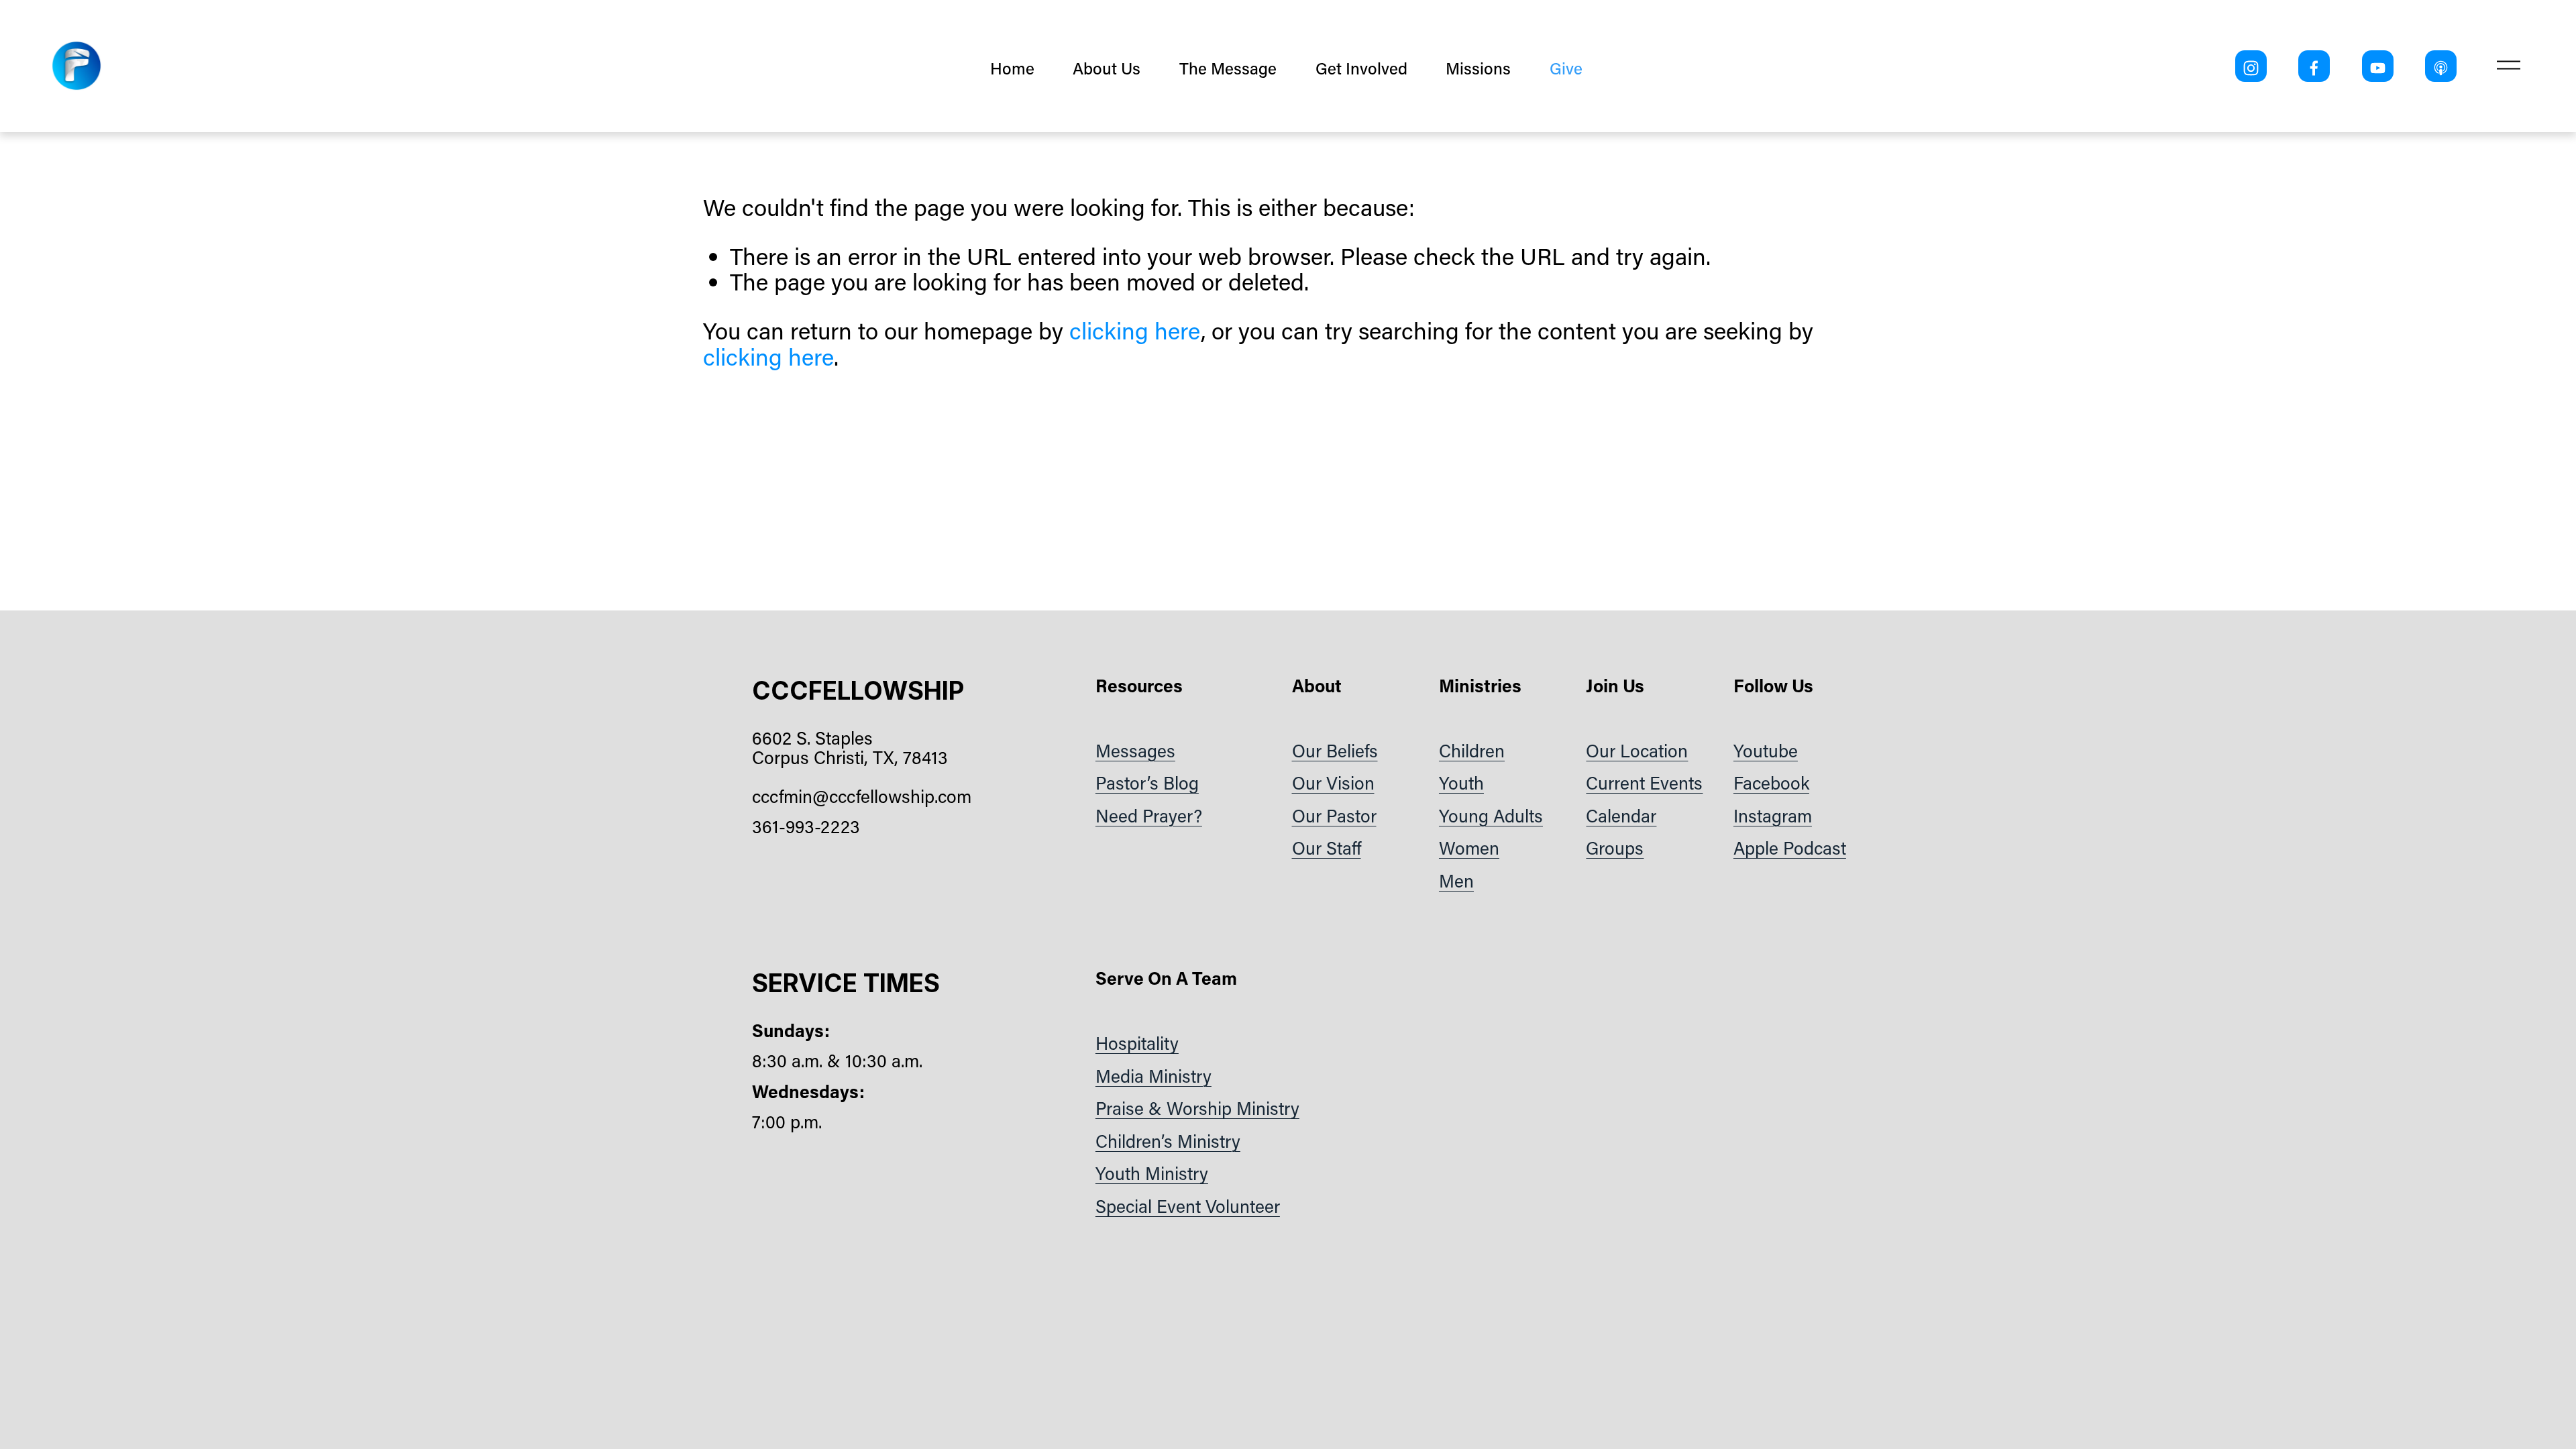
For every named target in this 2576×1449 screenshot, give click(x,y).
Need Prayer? (1149, 815)
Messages (1135, 750)
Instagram (1773, 815)
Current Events (1644, 783)
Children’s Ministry (1168, 1141)
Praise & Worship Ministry (1197, 1108)
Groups (1615, 848)
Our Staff (1327, 848)
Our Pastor (1334, 815)
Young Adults (1491, 815)
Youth (1461, 783)
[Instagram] (2251, 66)
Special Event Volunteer (1188, 1206)
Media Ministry (1153, 1076)
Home (1012, 68)
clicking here (1135, 330)
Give (1566, 68)
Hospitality (1137, 1043)
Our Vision (1333, 783)
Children (1472, 750)
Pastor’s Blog (1147, 783)
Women (1469, 848)
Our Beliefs (1335, 750)
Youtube (1766, 750)
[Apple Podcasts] (2441, 66)
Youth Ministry (1152, 1173)
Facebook (1771, 783)
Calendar (1621, 815)
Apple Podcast (1790, 848)
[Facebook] (2314, 66)
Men (1456, 880)
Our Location (1637, 750)
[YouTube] (2378, 66)
